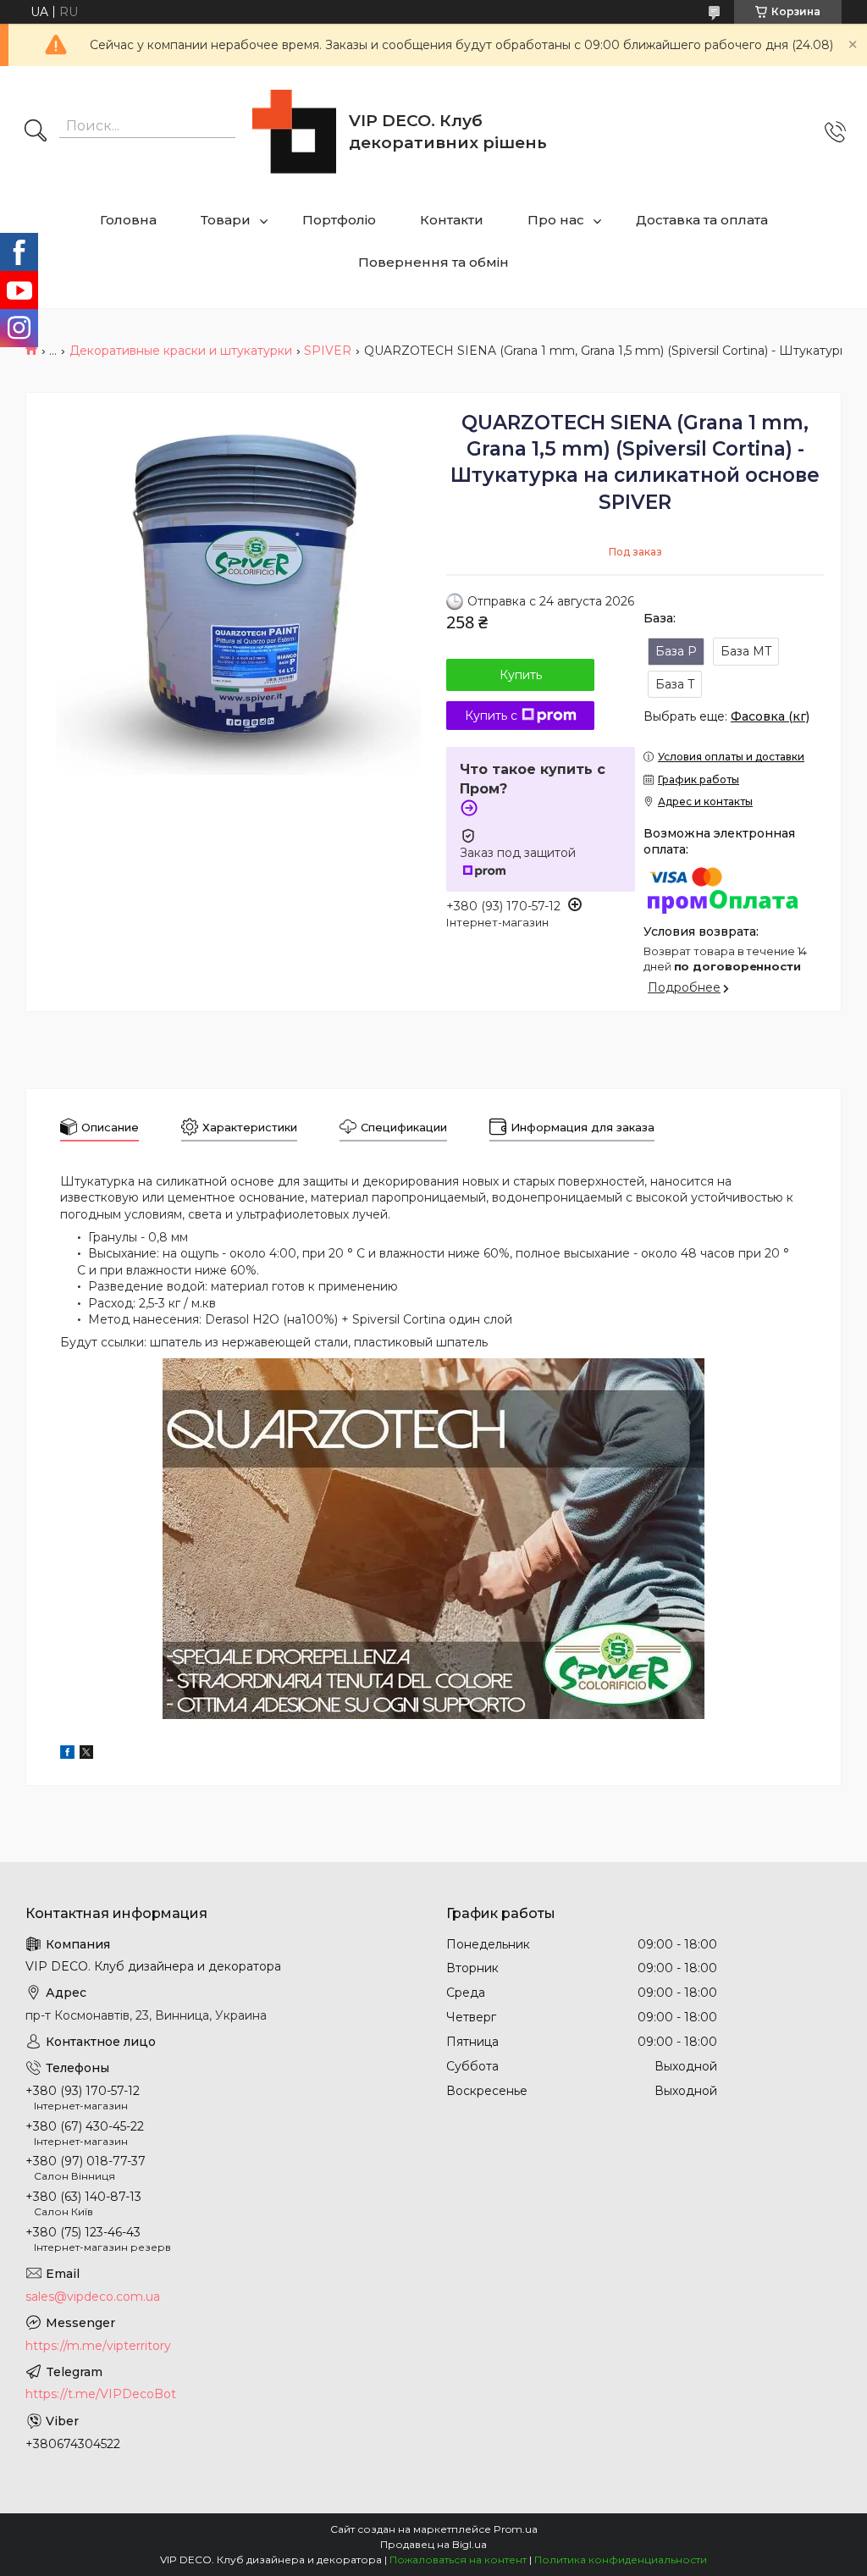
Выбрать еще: (726, 716)
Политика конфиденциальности (621, 2559)
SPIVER (328, 351)
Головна (128, 220)
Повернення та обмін (433, 262)
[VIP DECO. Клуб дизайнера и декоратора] (294, 132)
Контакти (452, 220)
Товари (226, 220)
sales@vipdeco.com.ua (93, 2297)
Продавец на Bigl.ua (433, 2544)
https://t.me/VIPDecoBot (101, 2394)
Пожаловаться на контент (458, 2559)
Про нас (556, 220)
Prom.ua (516, 2529)
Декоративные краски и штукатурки (181, 351)
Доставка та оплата (702, 220)
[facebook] (67, 1755)
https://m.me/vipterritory (98, 2346)
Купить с (491, 716)
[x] (86, 1755)
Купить (521, 675)
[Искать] (36, 132)
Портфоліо (339, 220)
